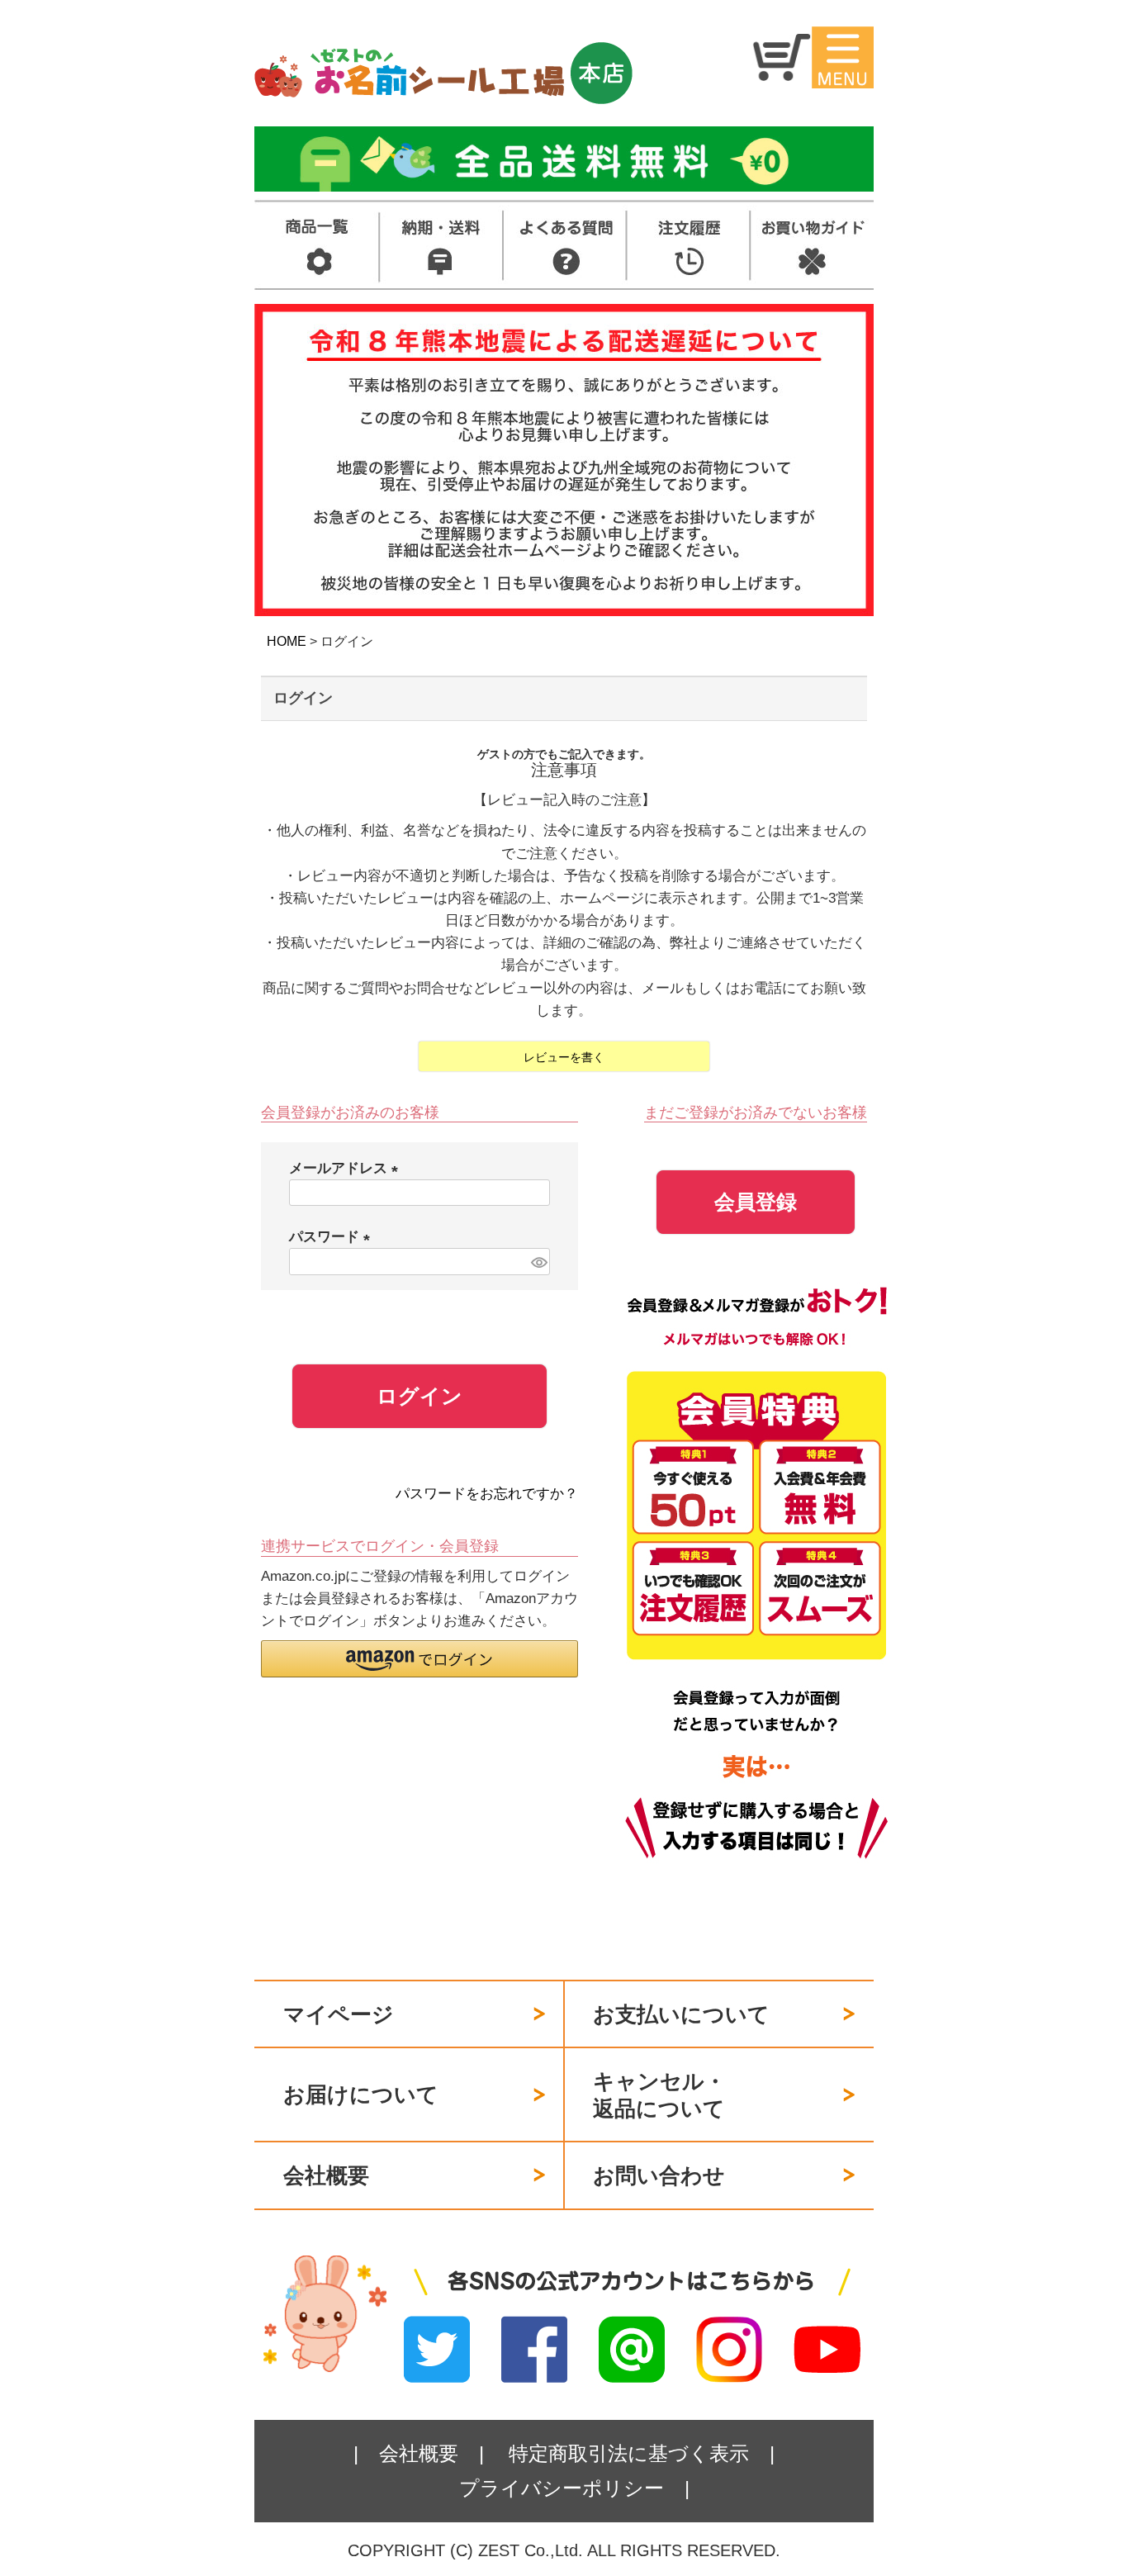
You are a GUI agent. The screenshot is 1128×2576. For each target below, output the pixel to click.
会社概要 (326, 2175)
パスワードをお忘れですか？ (487, 1494)
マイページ (339, 2014)
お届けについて (361, 2094)
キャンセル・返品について (659, 2095)
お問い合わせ (659, 2175)
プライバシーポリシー (562, 2488)
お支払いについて (681, 2014)
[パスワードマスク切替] (538, 1262)
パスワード (333, 1237)
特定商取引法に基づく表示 (629, 2453)
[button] (419, 1659)
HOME (287, 641)
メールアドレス (347, 1168)
